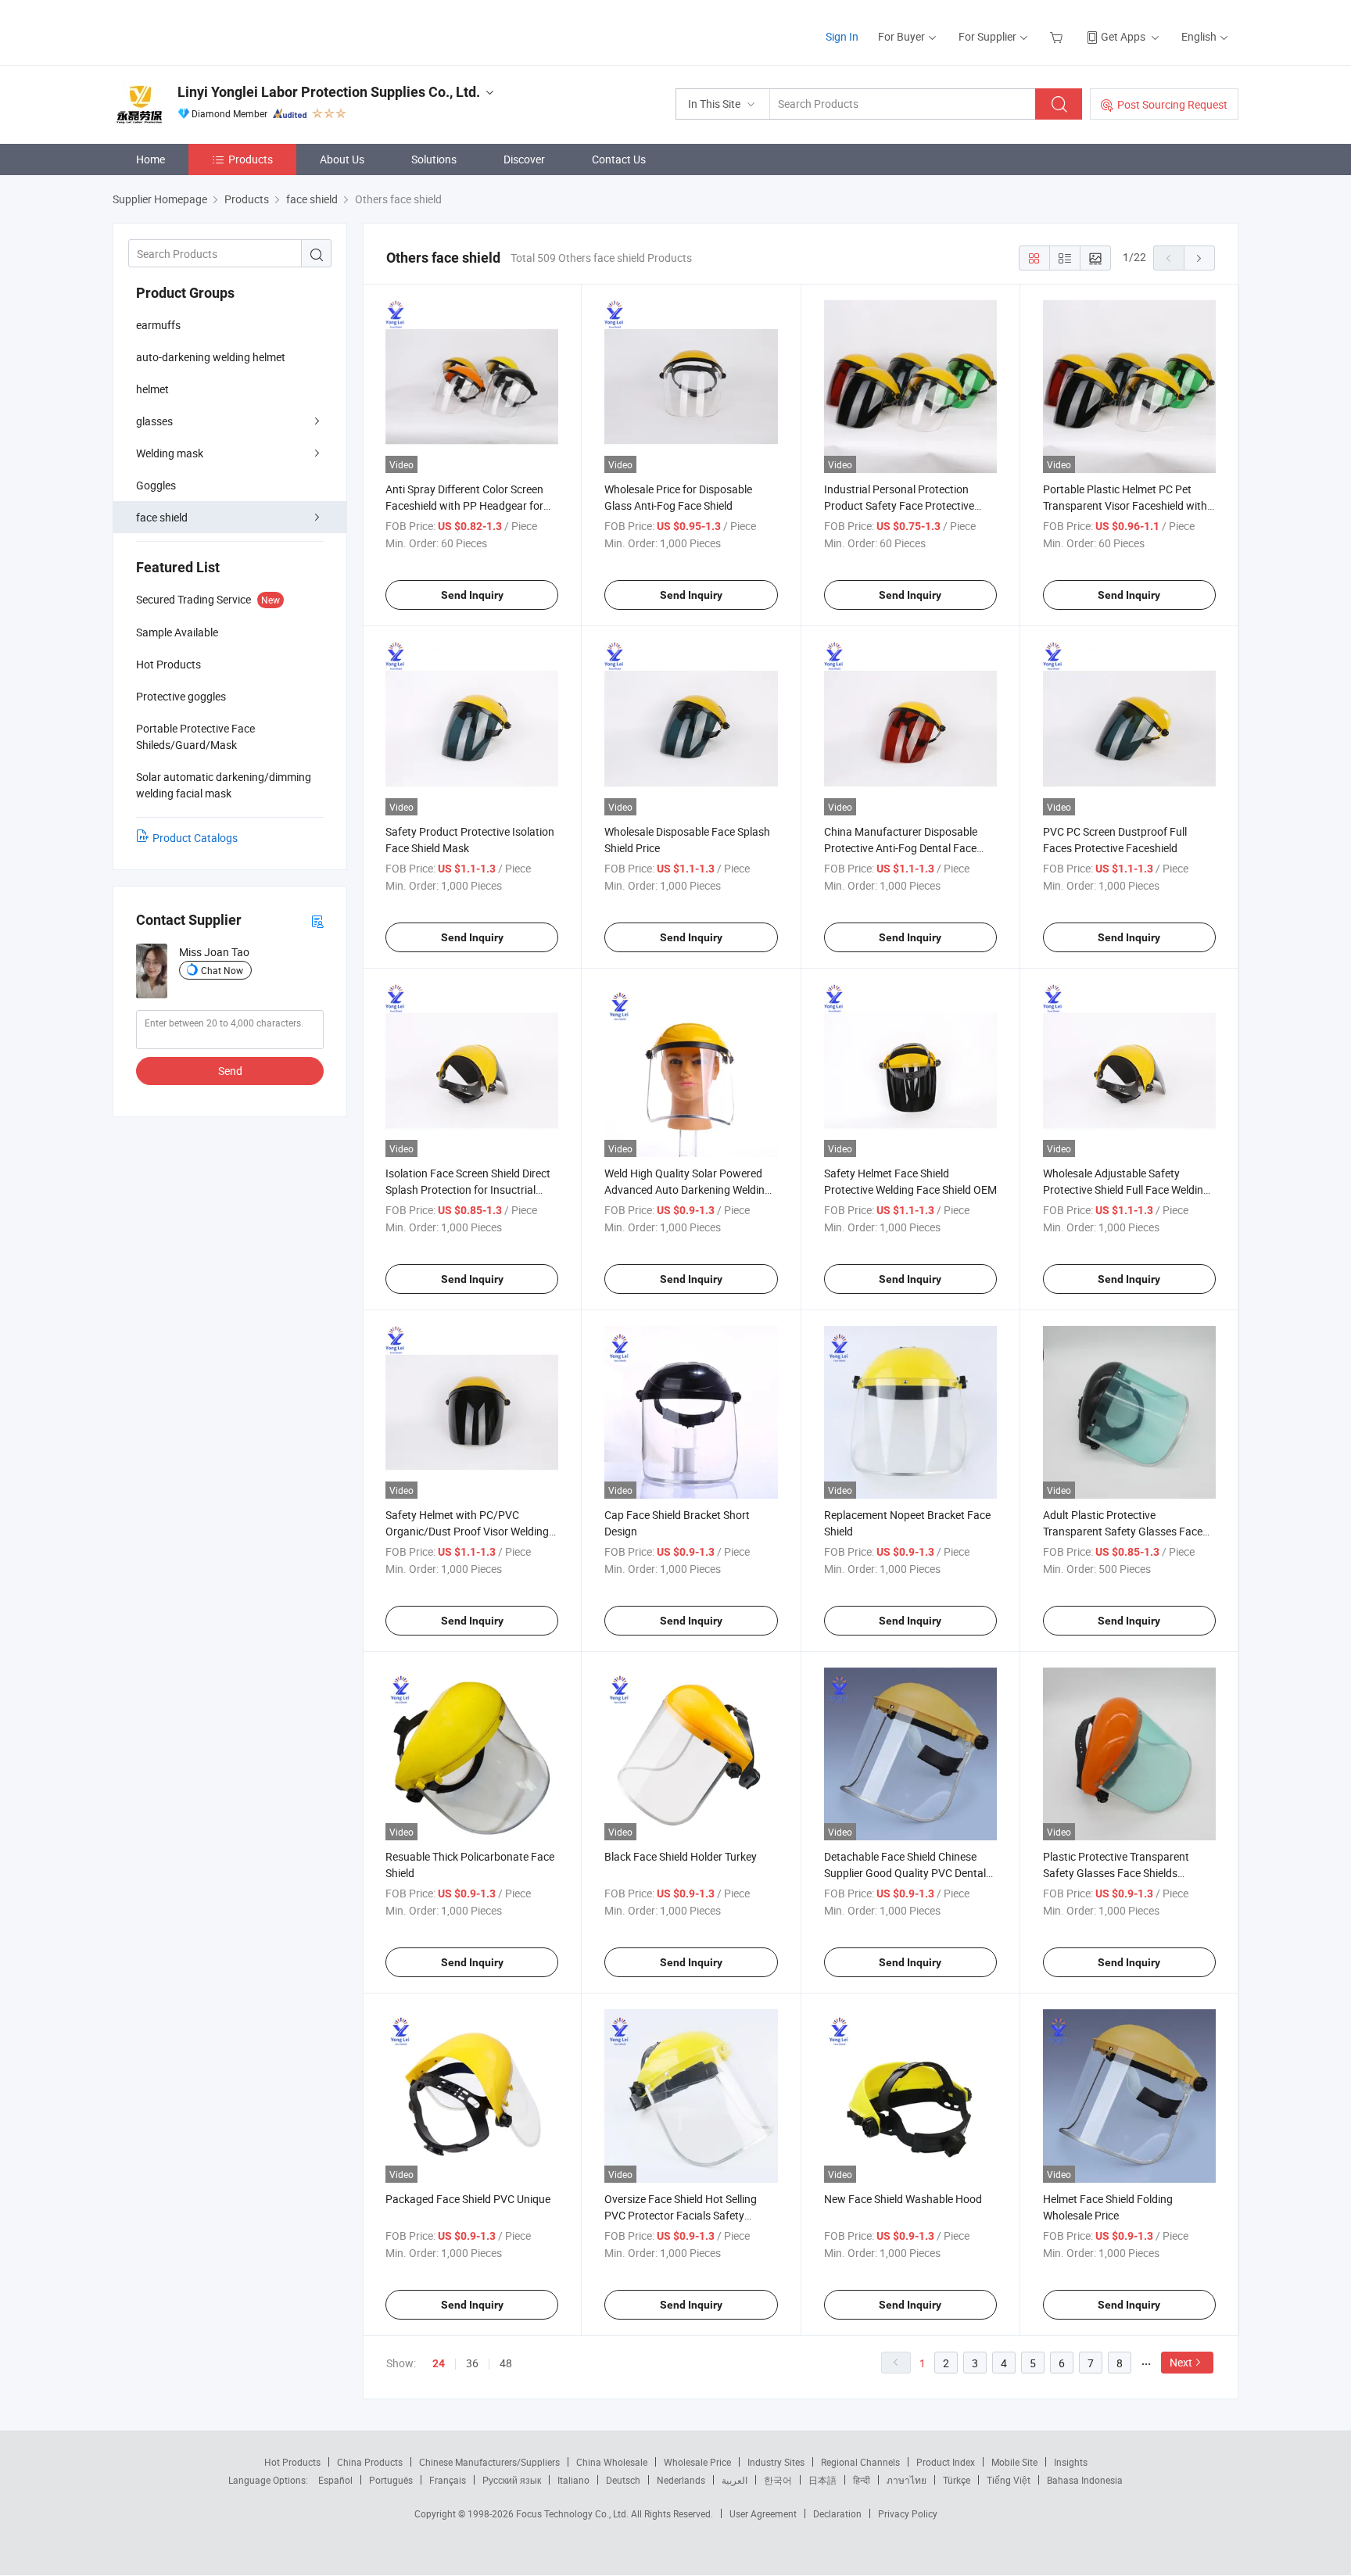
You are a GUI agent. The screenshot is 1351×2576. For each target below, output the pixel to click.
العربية (735, 2480)
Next (1181, 2362)
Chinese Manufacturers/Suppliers (489, 2462)
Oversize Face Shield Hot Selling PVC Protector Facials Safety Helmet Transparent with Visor (681, 2215)
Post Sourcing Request (1172, 104)
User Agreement (763, 2513)
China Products (370, 2462)
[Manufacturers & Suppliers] (213, 31)
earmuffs (158, 325)
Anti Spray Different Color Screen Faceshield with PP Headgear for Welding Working (464, 505)
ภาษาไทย (907, 2480)
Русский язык (512, 2480)
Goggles (156, 485)
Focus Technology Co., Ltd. (573, 2513)
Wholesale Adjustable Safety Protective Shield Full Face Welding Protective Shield (1126, 1189)
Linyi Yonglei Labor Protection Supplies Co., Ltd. (329, 92)
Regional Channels (860, 2462)
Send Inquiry (472, 595)
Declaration (837, 2513)
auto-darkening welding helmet (211, 357)
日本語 (822, 2480)
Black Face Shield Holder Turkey (681, 1856)
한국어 (778, 2480)
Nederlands (681, 2480)
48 (506, 2363)
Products (251, 159)
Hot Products (292, 2462)
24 (439, 2363)
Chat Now (222, 970)
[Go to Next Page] (1199, 258)
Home (151, 159)
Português (391, 2480)
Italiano (573, 2480)
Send (230, 1071)
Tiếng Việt (1009, 2480)
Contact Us (619, 159)
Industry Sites (776, 2462)
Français (448, 2480)
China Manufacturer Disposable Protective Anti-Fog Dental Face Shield (901, 848)
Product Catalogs (195, 838)
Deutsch (623, 2480)
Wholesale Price (697, 2462)
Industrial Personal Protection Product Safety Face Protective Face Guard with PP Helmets (899, 505)
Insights (1071, 2462)
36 (472, 2363)
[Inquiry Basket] (1058, 36)
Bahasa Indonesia (1085, 2480)
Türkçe (957, 2480)
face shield (162, 517)
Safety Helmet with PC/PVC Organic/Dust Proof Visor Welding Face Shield (467, 1531)
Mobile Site (1014, 2462)
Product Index (946, 2462)
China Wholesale (612, 2462)
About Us (342, 159)
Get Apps (1123, 36)
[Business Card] (317, 921)
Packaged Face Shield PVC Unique (468, 2199)
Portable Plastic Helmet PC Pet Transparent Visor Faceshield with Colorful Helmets (1125, 505)
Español (335, 2480)
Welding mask (170, 453)
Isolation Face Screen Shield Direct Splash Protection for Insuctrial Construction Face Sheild (468, 1189)
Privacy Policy (908, 2513)
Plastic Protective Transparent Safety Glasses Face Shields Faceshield (1116, 1873)
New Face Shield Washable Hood (903, 2199)
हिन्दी (862, 2480)
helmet (152, 389)
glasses (154, 421)
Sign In (842, 36)
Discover (524, 159)
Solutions (434, 159)
